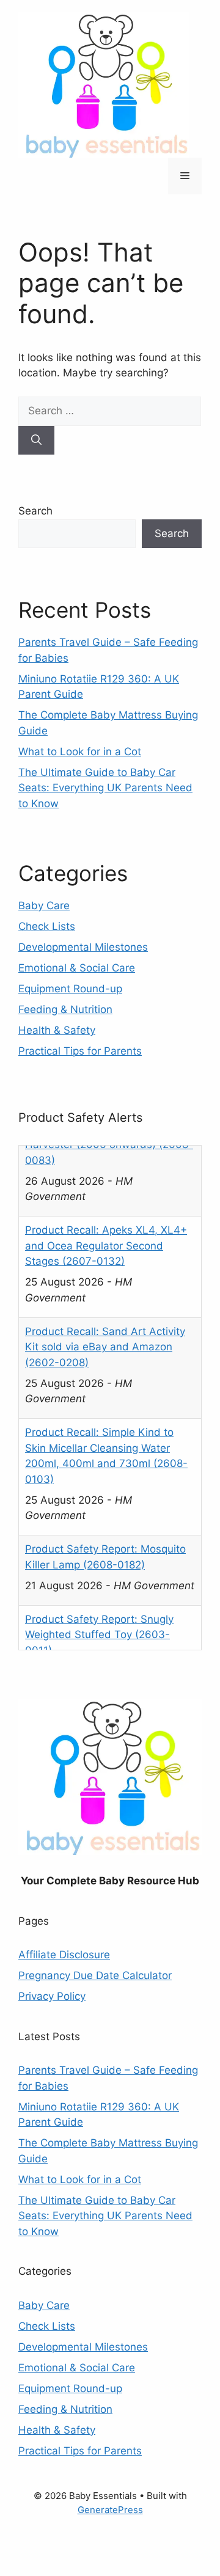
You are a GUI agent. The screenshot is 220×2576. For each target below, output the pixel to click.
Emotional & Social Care (77, 968)
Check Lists (47, 926)
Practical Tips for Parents (80, 1051)
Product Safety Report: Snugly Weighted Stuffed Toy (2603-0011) (99, 1563)
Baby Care (44, 906)
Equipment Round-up (70, 989)
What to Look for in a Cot (80, 752)
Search (35, 511)
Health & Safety (57, 1030)
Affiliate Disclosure (64, 1950)
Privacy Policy (52, 1991)
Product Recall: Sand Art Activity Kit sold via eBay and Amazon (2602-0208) (105, 1275)
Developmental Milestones (83, 947)
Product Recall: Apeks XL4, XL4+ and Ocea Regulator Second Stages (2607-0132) (106, 1175)
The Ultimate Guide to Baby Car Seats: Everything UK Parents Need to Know (105, 788)
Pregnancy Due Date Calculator (95, 1970)
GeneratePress (110, 2504)
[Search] (36, 441)
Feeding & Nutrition (65, 1009)
